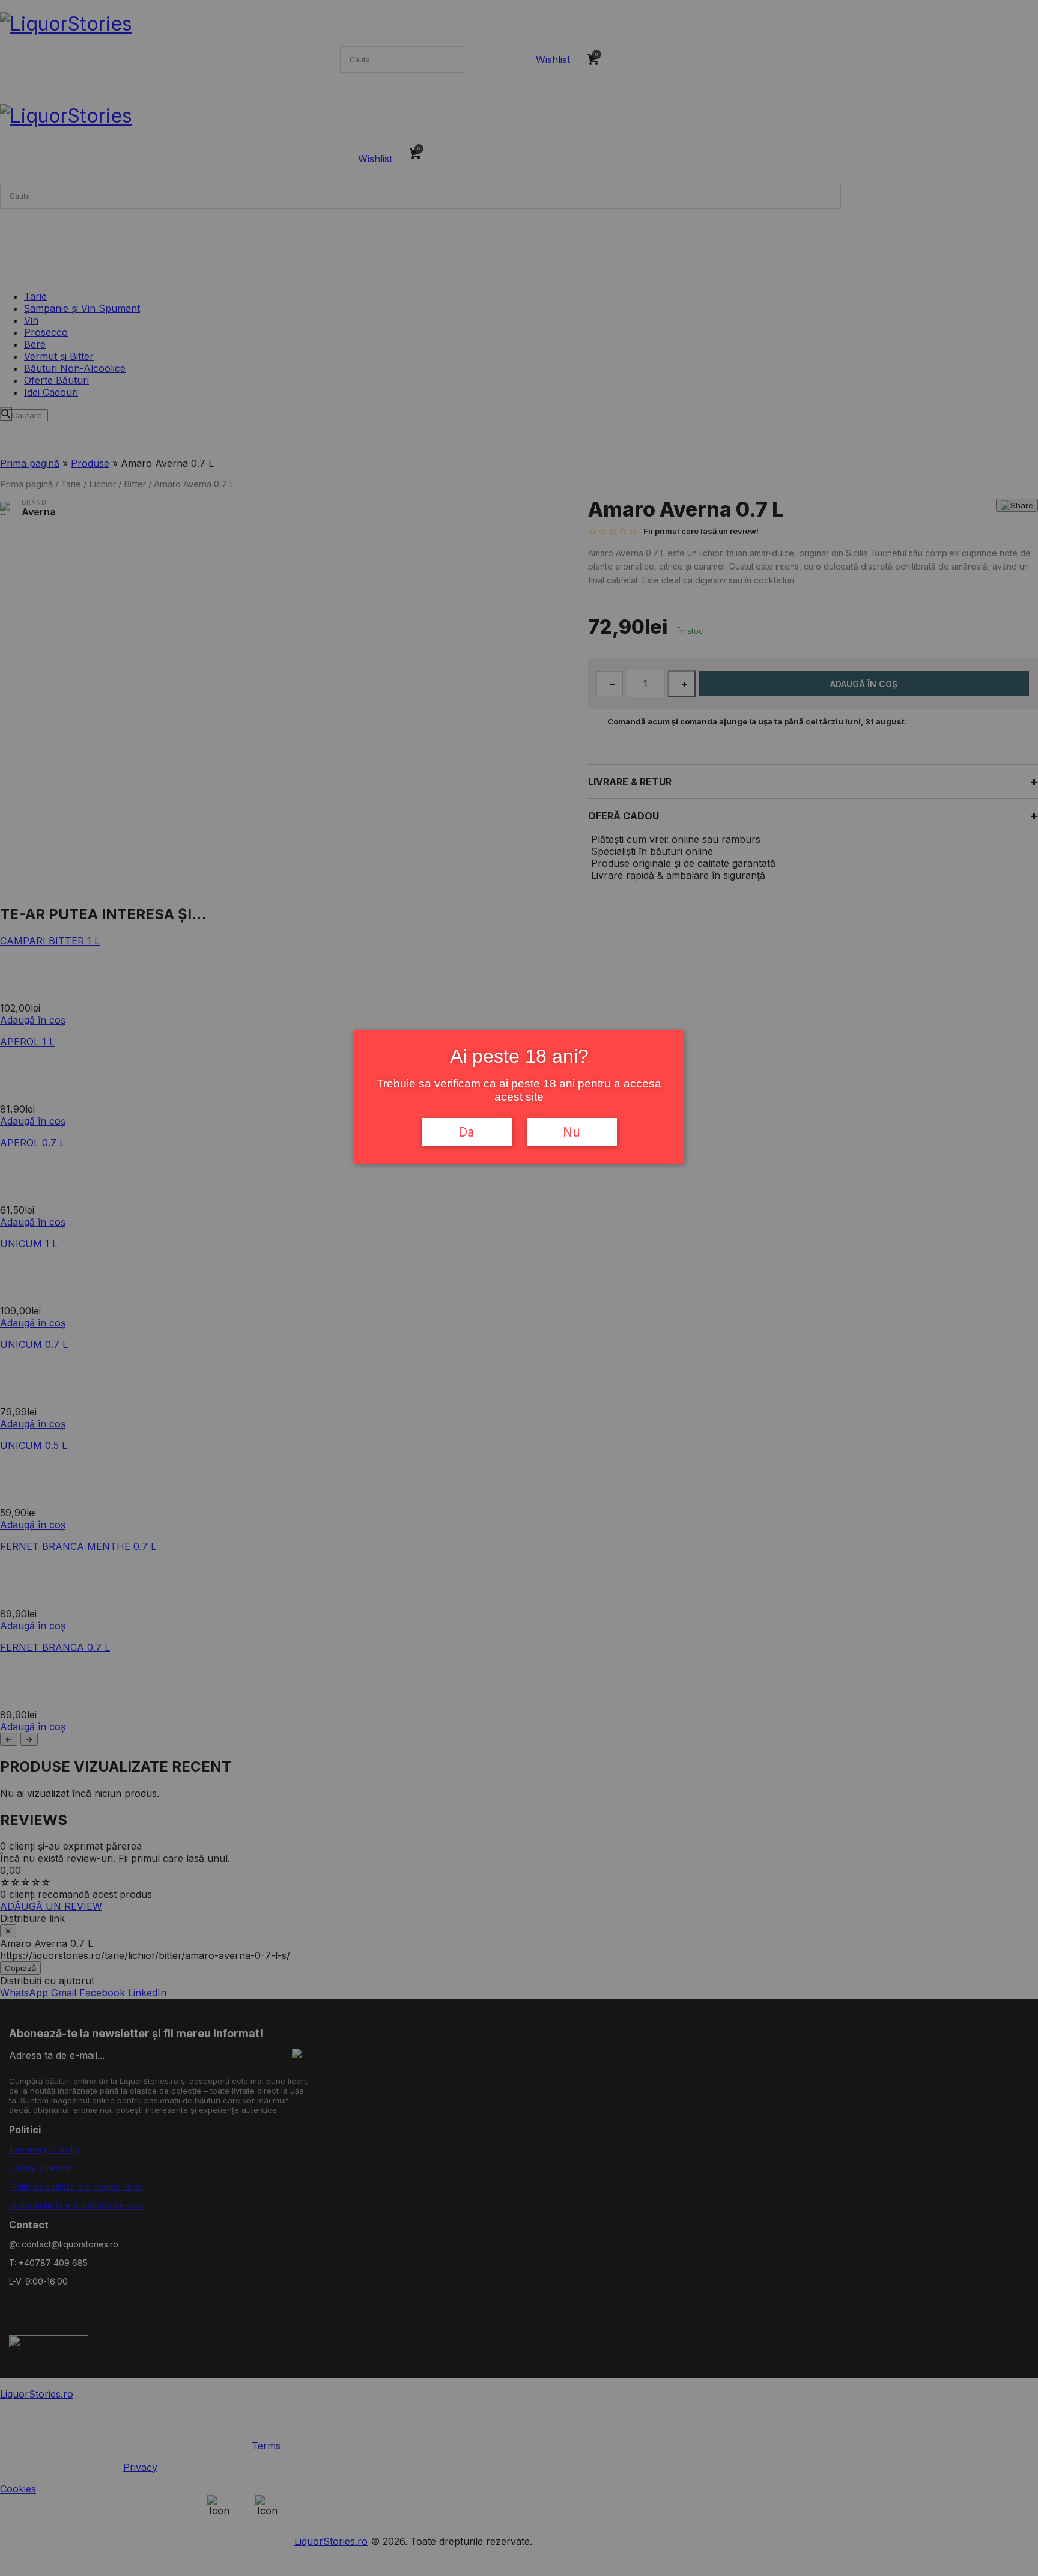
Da (466, 1132)
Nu (572, 1132)
